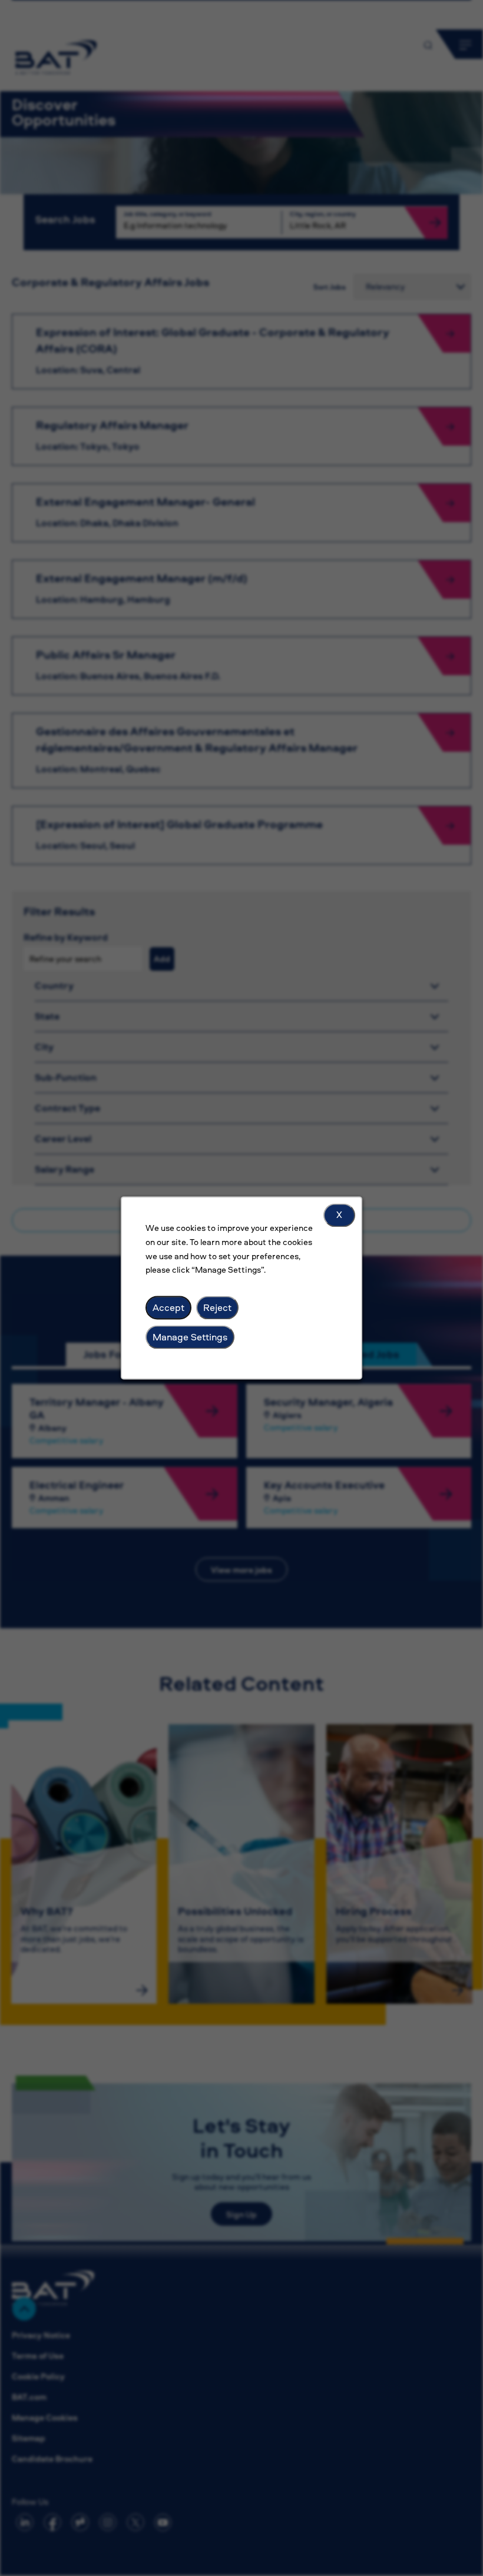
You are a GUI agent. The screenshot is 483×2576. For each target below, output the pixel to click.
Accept (168, 1307)
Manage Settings (190, 1337)
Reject (217, 1307)
